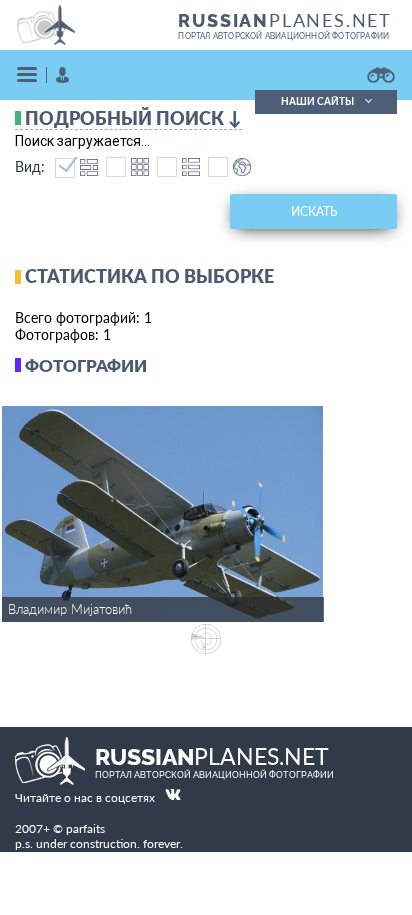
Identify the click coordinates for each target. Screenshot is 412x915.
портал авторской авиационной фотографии (283, 36)
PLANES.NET (285, 20)
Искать (314, 211)
